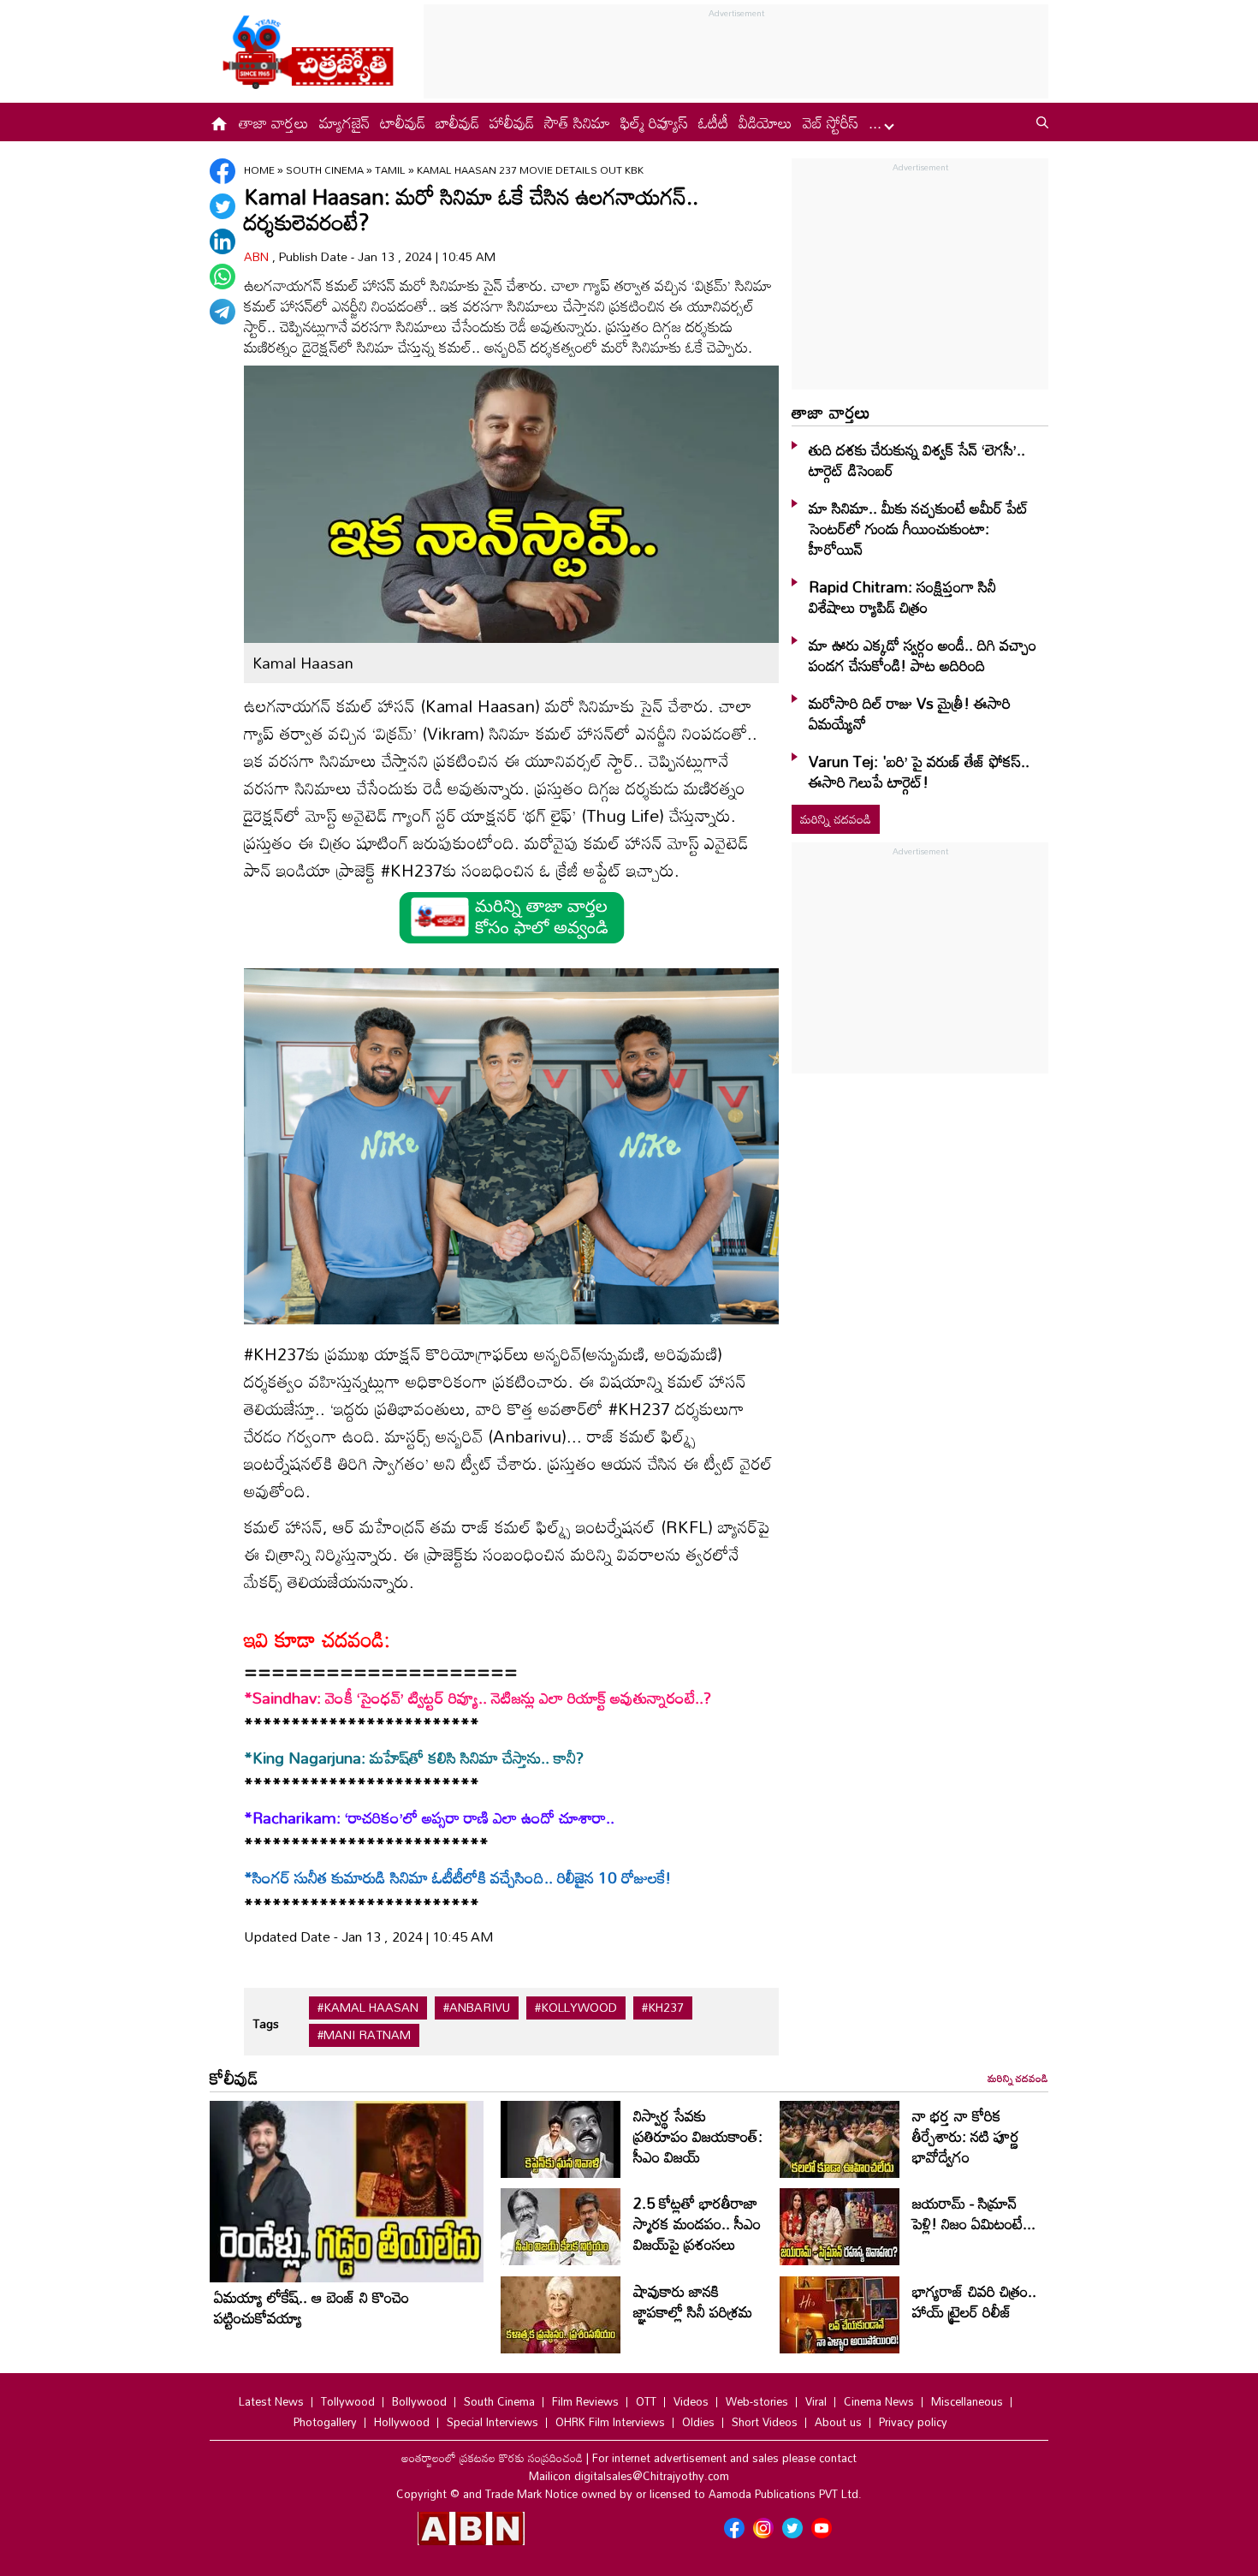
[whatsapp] (223, 277)
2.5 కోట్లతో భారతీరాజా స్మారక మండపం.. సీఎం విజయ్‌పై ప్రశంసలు (697, 2223)
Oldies (698, 2422)
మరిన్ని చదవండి (836, 819)
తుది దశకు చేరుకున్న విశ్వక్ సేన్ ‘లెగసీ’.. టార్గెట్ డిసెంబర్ (917, 460)
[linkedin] (223, 241)
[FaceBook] (223, 171)
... (877, 122)
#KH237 (663, 2008)
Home (259, 170)
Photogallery (325, 2422)
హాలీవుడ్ (512, 122)
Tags (266, 2023)
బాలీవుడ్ (457, 122)
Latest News (271, 2401)
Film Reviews (585, 2401)
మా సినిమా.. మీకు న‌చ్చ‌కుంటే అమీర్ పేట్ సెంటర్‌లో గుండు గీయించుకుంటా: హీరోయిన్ (919, 528)
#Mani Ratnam (364, 2035)
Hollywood (402, 2422)
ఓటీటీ (713, 122)
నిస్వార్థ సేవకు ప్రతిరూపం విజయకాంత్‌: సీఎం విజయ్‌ (698, 2136)
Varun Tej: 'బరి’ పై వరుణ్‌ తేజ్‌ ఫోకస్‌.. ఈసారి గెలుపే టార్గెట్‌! (919, 771)
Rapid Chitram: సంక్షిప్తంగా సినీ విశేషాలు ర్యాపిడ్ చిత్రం (902, 597)
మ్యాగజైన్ (344, 122)
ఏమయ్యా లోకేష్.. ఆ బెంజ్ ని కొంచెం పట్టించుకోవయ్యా (312, 2307)
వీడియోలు (765, 122)
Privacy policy (913, 2422)
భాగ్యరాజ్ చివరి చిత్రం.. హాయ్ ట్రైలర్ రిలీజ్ (974, 2301)
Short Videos (765, 2422)
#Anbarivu (477, 2008)
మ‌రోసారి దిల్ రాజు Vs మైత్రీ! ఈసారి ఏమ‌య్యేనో (910, 713)
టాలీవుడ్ (403, 122)
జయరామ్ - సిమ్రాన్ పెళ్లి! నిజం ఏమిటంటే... (974, 2213)
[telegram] (223, 312)
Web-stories (757, 2401)
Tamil (392, 170)
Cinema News (879, 2401)
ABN (258, 256)
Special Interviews (493, 2422)
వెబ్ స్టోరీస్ (831, 122)
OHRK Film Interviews (610, 2422)
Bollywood (419, 2401)
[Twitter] (223, 206)
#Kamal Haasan (368, 2008)
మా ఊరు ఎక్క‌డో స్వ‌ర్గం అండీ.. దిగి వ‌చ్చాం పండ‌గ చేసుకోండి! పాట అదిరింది (923, 655)
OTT (646, 2401)
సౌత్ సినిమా (577, 122)
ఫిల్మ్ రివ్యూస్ (654, 122)
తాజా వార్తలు (274, 122)
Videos (691, 2401)
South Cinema (326, 170)
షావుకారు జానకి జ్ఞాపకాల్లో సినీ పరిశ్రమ (693, 2301)
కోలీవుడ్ (234, 2078)
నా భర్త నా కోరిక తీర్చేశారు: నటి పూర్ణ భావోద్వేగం (966, 2136)
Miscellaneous (967, 2401)
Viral (816, 2401)
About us (838, 2422)
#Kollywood (576, 2008)
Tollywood (348, 2401)
